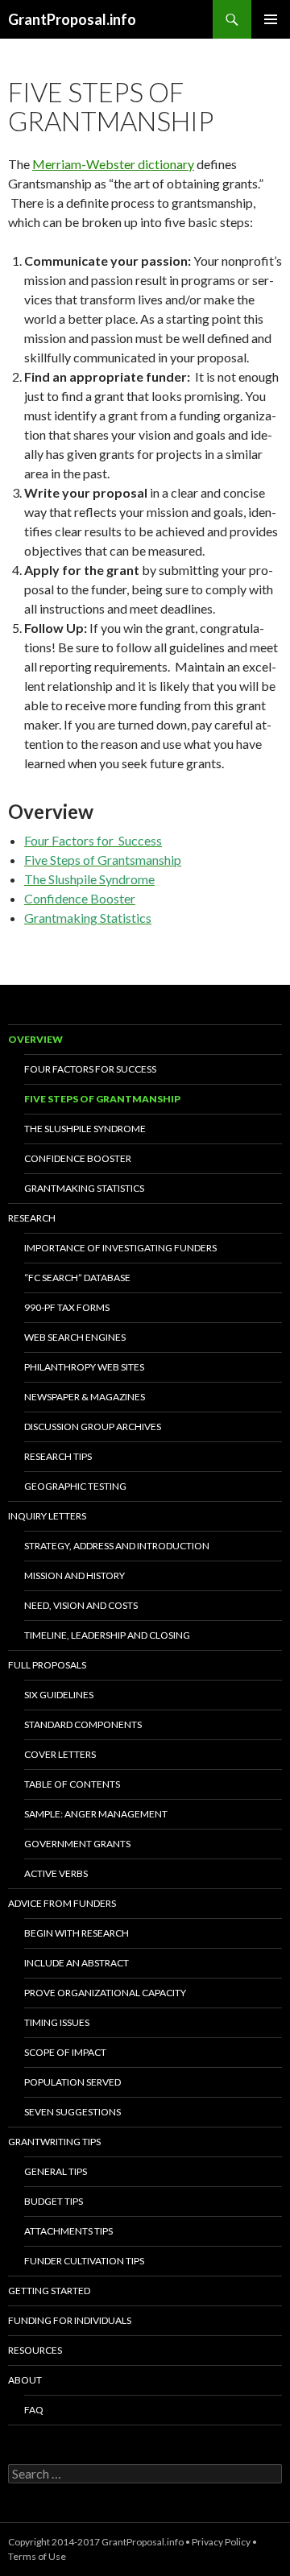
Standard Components (83, 1724)
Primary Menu (271, 19)
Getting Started (49, 2291)
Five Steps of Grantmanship (102, 1099)
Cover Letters (60, 1754)
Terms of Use (37, 2556)
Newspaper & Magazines (85, 1397)
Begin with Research (77, 1933)
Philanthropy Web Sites (84, 1367)
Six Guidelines (59, 1695)
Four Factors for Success (90, 1069)
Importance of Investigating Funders (120, 1248)
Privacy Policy (221, 2542)
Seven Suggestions (72, 2112)
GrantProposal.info (72, 19)
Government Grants (77, 1844)
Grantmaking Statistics (84, 1188)
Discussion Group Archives (93, 1427)
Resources (35, 2350)
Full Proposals (47, 1665)
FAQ (34, 2410)
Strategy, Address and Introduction (117, 1546)
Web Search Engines (75, 1337)
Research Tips (58, 1456)
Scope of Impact (65, 2052)
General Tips (56, 2171)
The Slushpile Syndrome (85, 1129)
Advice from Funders (62, 1903)
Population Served (72, 2082)
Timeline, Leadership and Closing (107, 1635)
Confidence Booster (78, 1158)
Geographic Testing (75, 1486)
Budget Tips (54, 2201)
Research (32, 1218)
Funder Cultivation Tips (84, 2261)
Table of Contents (72, 1784)
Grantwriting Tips (54, 2142)
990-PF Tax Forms (67, 1307)
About (25, 2380)
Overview (35, 1039)
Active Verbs (56, 1873)
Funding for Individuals (70, 2320)
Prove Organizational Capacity (105, 1993)
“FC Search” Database (77, 1278)
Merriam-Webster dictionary (113, 164)
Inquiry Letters (47, 1516)
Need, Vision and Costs (81, 1605)
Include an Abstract (77, 1963)
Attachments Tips (68, 2231)
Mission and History (75, 1575)
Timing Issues (57, 2022)
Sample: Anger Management (96, 1814)
